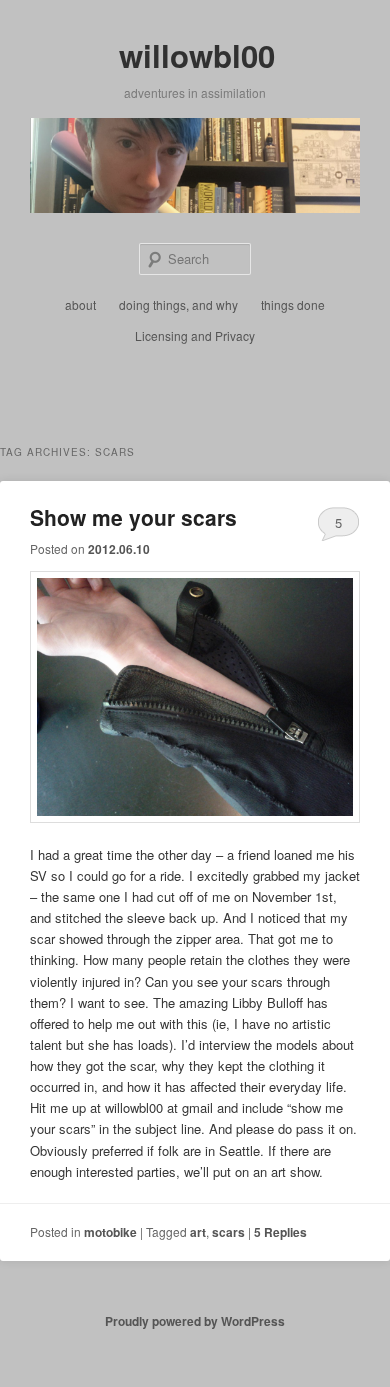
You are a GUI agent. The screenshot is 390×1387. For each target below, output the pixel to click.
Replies (280, 1232)
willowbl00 (197, 55)
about (80, 304)
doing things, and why (178, 304)
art (198, 1232)
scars (228, 1232)
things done (293, 304)
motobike (110, 1232)
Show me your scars (133, 517)
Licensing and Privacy (195, 335)
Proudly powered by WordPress (195, 1321)
